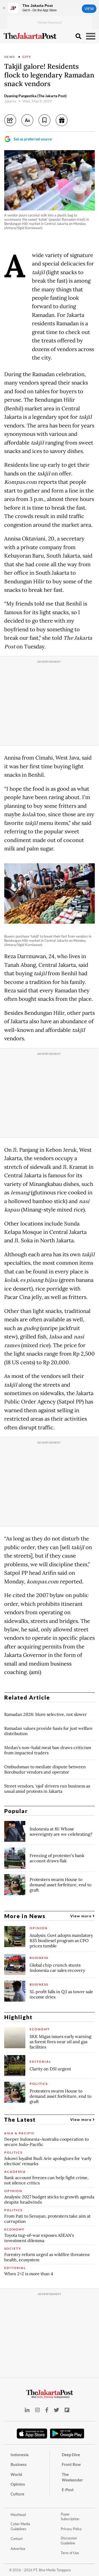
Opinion (18, 2484)
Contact (17, 2539)
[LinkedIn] (27, 2410)
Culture (17, 2494)
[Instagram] (37, 2410)
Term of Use (70, 2553)
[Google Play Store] (67, 2434)
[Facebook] (47, 2410)
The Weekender (72, 2477)
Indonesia (20, 2455)
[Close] (4, 8)
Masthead (18, 2515)
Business (19, 2464)
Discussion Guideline (69, 2541)
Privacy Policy (71, 2529)
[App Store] (32, 2433)
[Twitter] (56, 2410)
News (10, 57)
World (16, 2474)
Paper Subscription (70, 2517)
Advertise (18, 2549)
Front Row (71, 2464)
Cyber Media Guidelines (20, 2526)
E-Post (68, 2490)
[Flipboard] (67, 2410)
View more (81, 1916)
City (27, 57)
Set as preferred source (33, 139)
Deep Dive (71, 2455)
